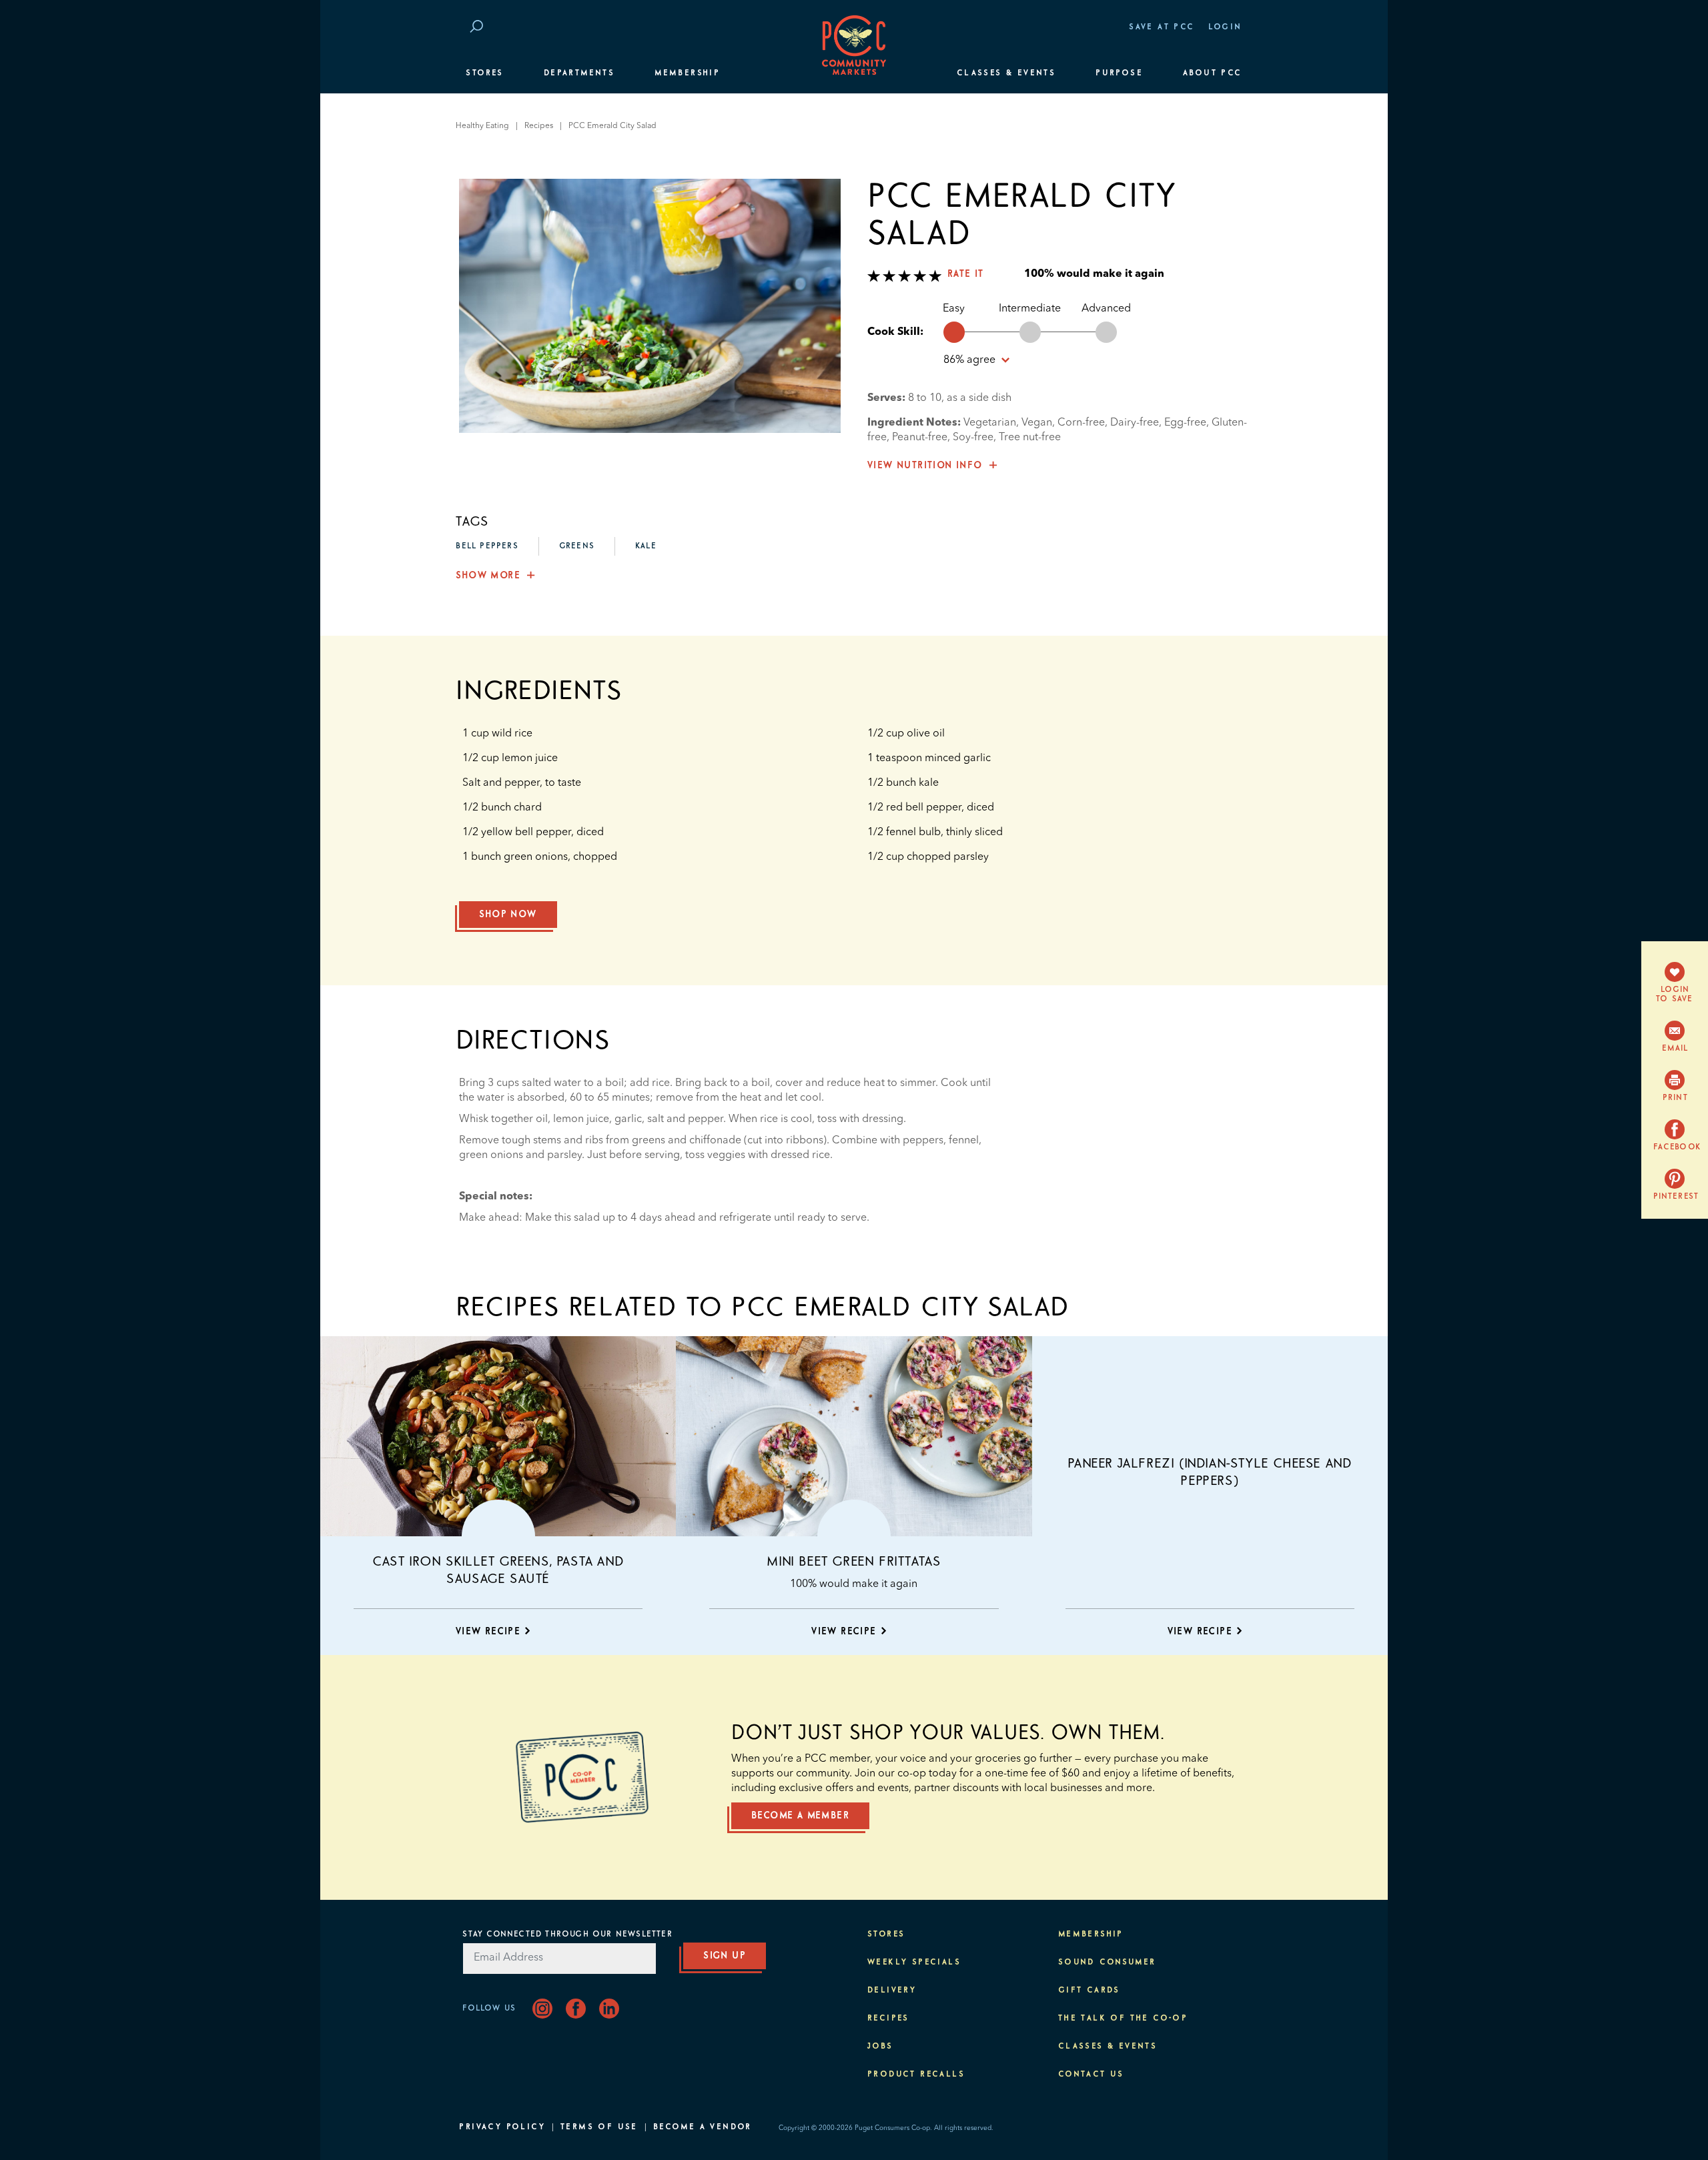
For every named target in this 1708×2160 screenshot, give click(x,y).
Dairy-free (1135, 423)
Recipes (539, 126)
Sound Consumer (1107, 1963)
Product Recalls (916, 2075)
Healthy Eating (482, 126)
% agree (971, 360)
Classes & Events (1006, 73)
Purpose (1119, 73)
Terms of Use (599, 2127)
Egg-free (1185, 423)
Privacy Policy (502, 2127)
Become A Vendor (703, 2127)
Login (1225, 27)
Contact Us (1091, 2075)
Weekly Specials (914, 1963)
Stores (484, 73)
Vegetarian (990, 423)
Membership (687, 73)
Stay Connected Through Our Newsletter (567, 1935)
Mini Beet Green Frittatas (854, 1562)
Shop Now (508, 915)
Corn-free (1081, 423)
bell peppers (487, 546)
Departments (579, 73)
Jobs (880, 2047)
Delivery (892, 1991)
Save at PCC (1162, 27)
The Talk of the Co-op (1123, 2019)
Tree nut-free (1030, 438)
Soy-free (973, 438)
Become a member (800, 1816)
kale (646, 546)
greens (577, 546)
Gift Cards (1089, 1991)
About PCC (1213, 73)
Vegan (1037, 423)
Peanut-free (920, 438)
